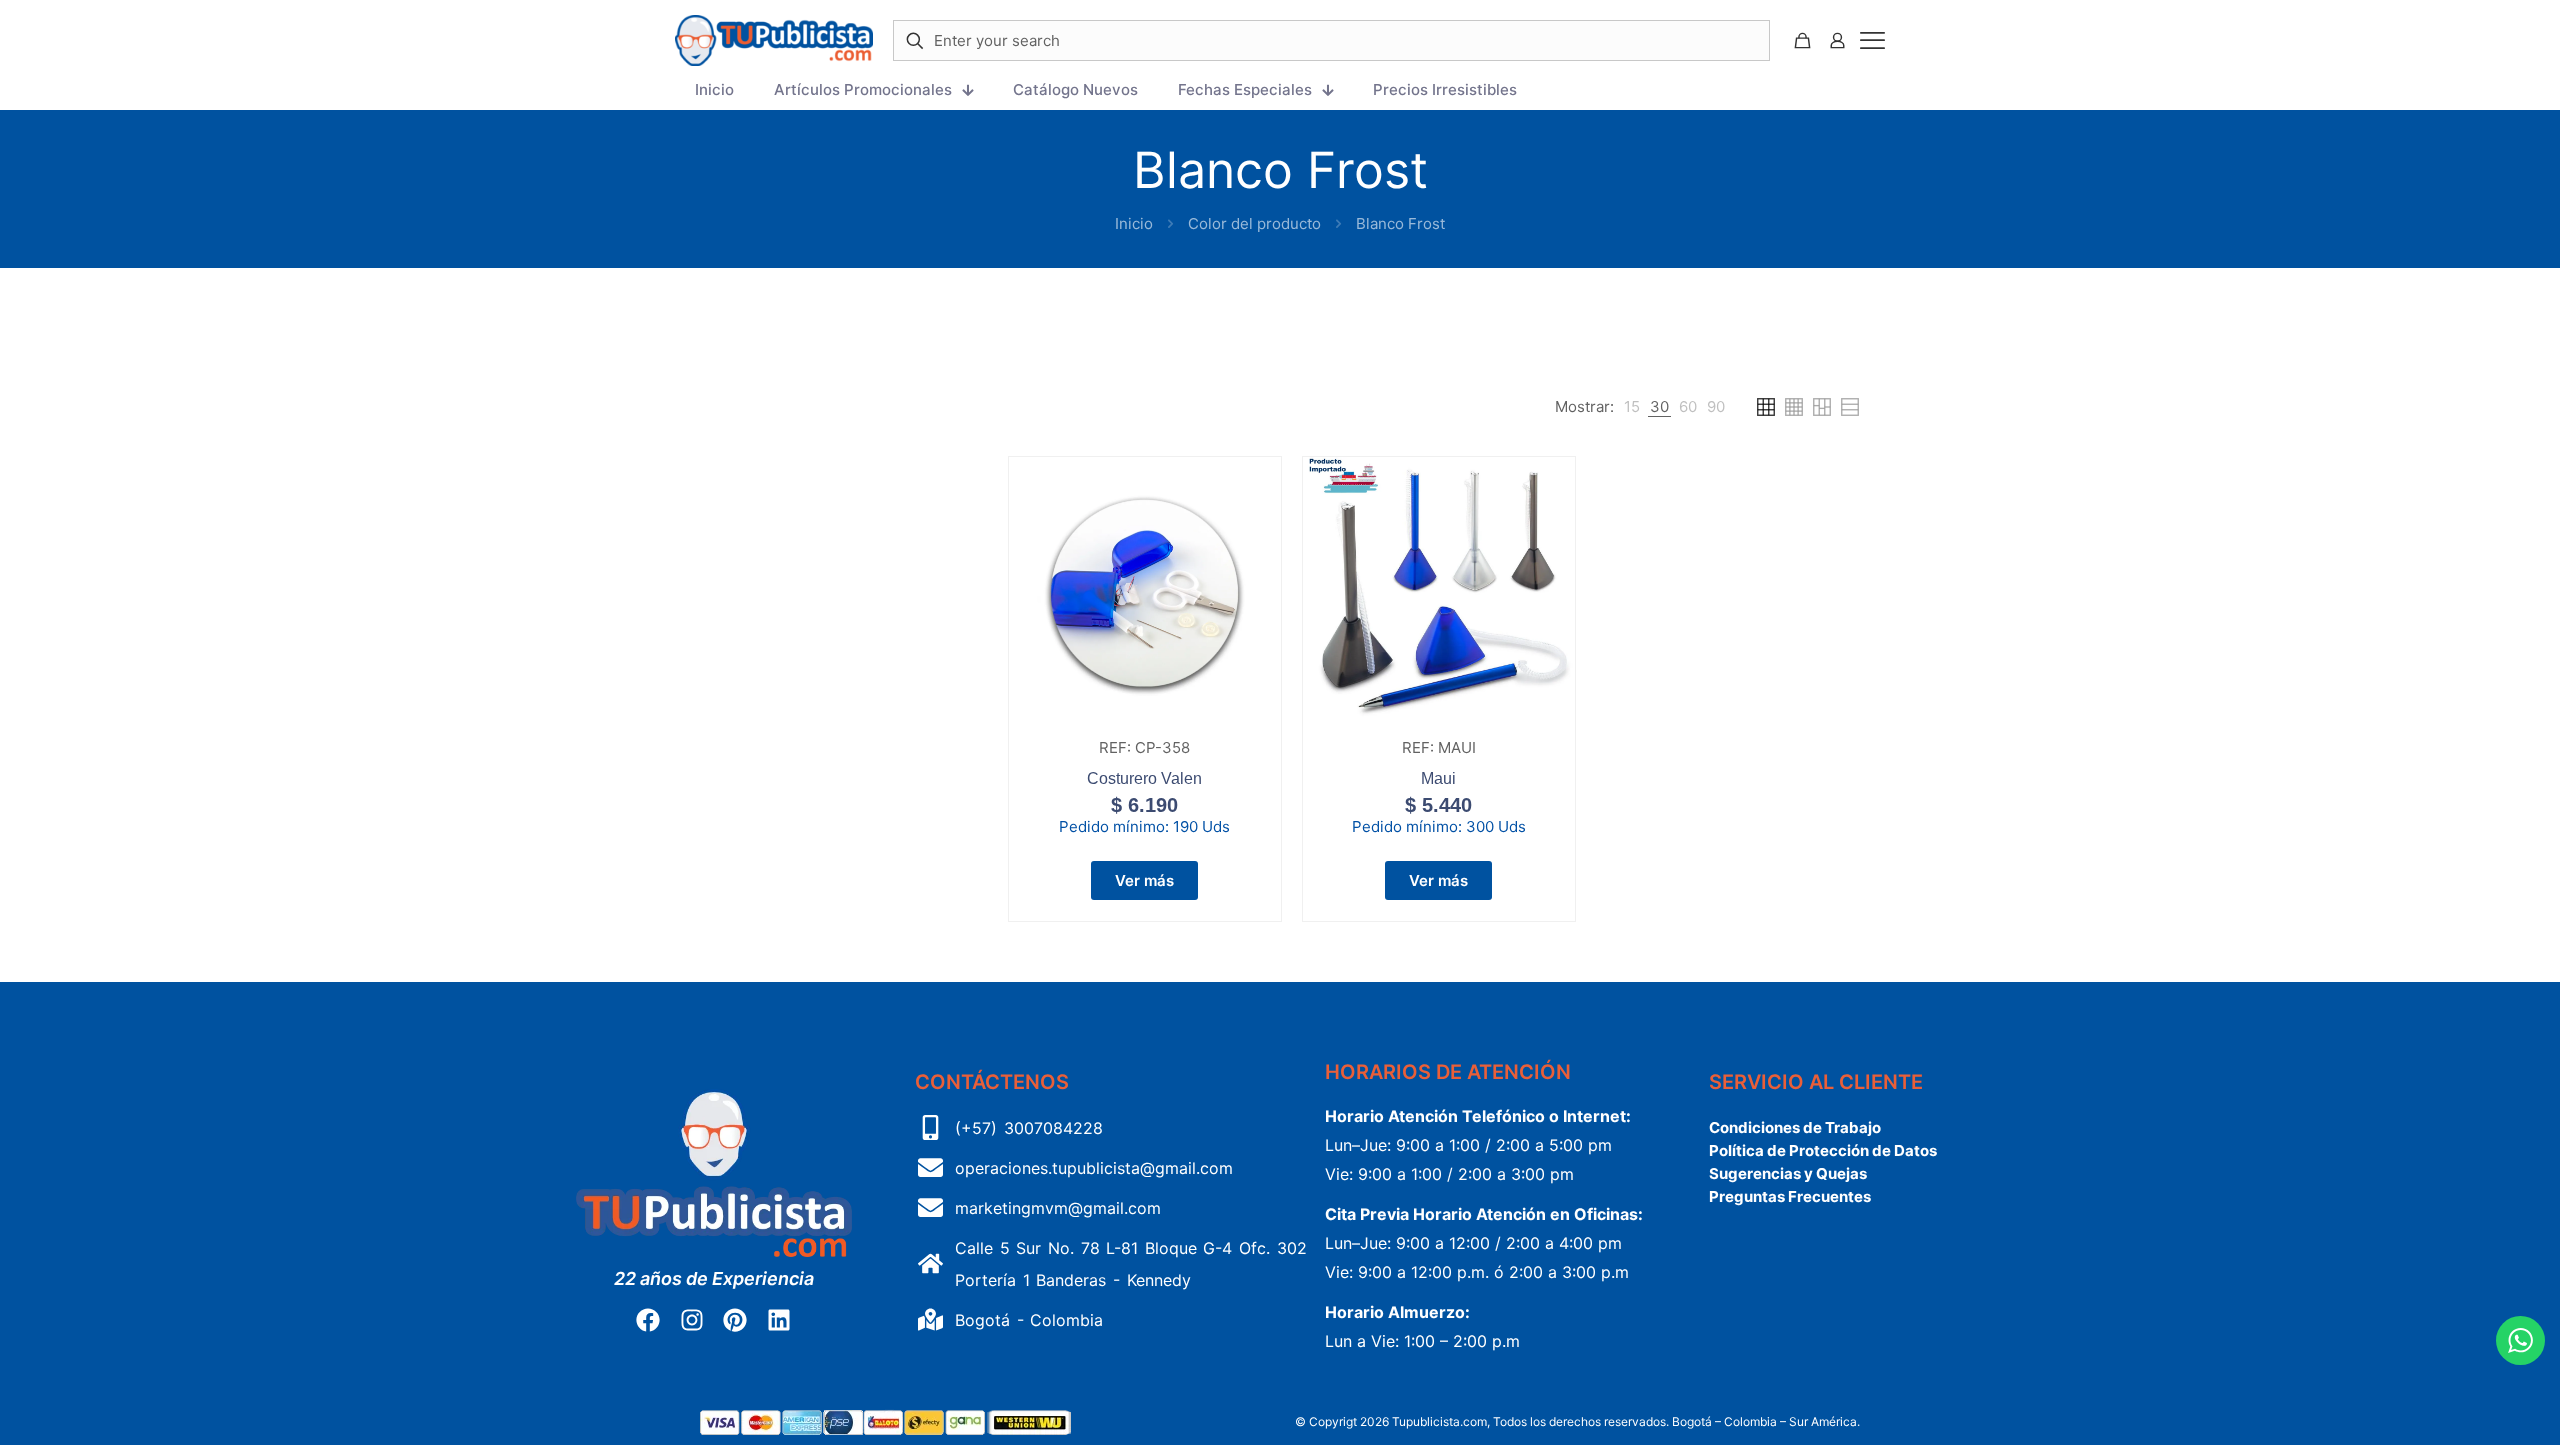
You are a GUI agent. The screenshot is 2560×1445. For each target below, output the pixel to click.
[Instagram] (692, 1320)
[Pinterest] (735, 1320)
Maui (1438, 778)
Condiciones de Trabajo (1795, 1127)
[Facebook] (648, 1320)
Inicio (1134, 223)
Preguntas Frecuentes (1790, 1196)
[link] (1632, 407)
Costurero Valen (1144, 778)
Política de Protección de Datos (1823, 1150)
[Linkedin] (778, 1320)
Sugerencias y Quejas (1788, 1173)
